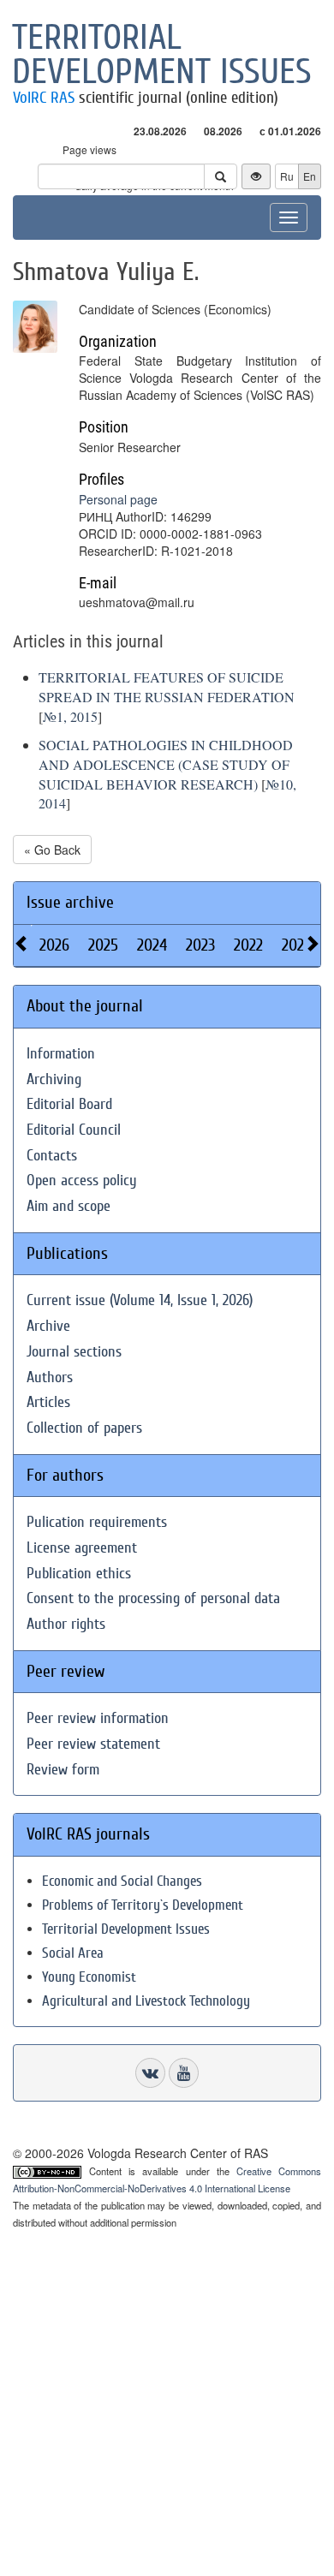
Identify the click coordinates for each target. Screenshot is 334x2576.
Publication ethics (79, 1574)
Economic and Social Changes (122, 1881)
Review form (63, 1770)
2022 (248, 945)
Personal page (118, 499)
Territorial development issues (162, 55)
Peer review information (98, 1718)
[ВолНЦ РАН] (150, 2073)
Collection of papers (84, 1428)
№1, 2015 (70, 716)
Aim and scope (69, 1206)
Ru (287, 176)
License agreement (82, 1548)
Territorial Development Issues (126, 1929)
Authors (50, 1377)
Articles (48, 1402)
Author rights (66, 1624)
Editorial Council (74, 1130)
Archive (48, 1326)
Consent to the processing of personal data (153, 1598)
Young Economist (89, 1977)
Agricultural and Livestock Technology (146, 2001)
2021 (295, 945)
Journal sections (74, 1352)
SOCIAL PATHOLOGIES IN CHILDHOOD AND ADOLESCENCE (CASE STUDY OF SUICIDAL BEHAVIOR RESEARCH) (166, 764)
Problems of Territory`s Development (143, 1905)
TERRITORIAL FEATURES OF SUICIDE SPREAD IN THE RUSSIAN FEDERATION (167, 687)
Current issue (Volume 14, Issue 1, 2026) (140, 1300)
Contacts (52, 1156)
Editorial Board (69, 1104)
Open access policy (82, 1181)
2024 (152, 945)
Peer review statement (93, 1744)
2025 (103, 945)
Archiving (54, 1079)
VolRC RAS (44, 98)
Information (61, 1054)
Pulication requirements (97, 1522)
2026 (54, 945)
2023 (200, 945)
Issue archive (70, 902)
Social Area (73, 1953)
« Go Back (52, 850)
